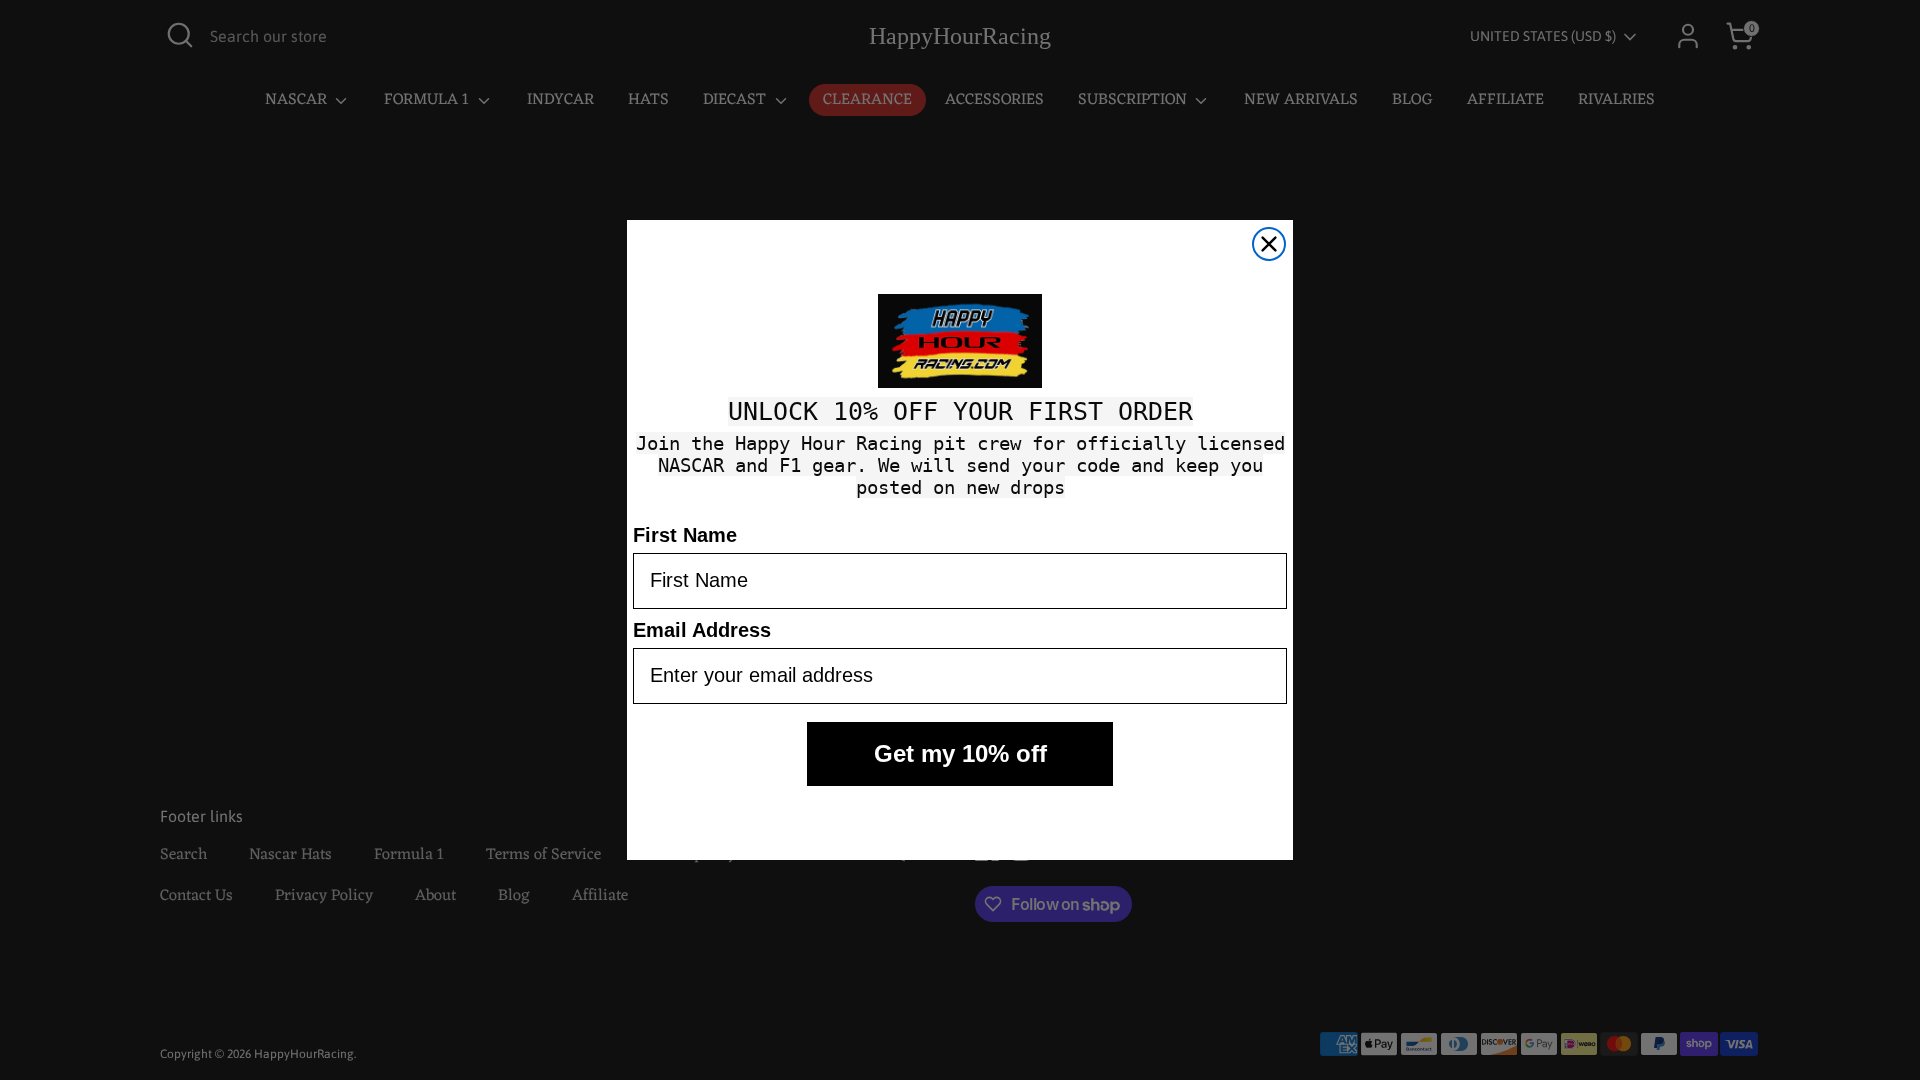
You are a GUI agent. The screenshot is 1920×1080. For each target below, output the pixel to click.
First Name (685, 535)
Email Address (702, 630)
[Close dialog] (1269, 244)
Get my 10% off (960, 753)
